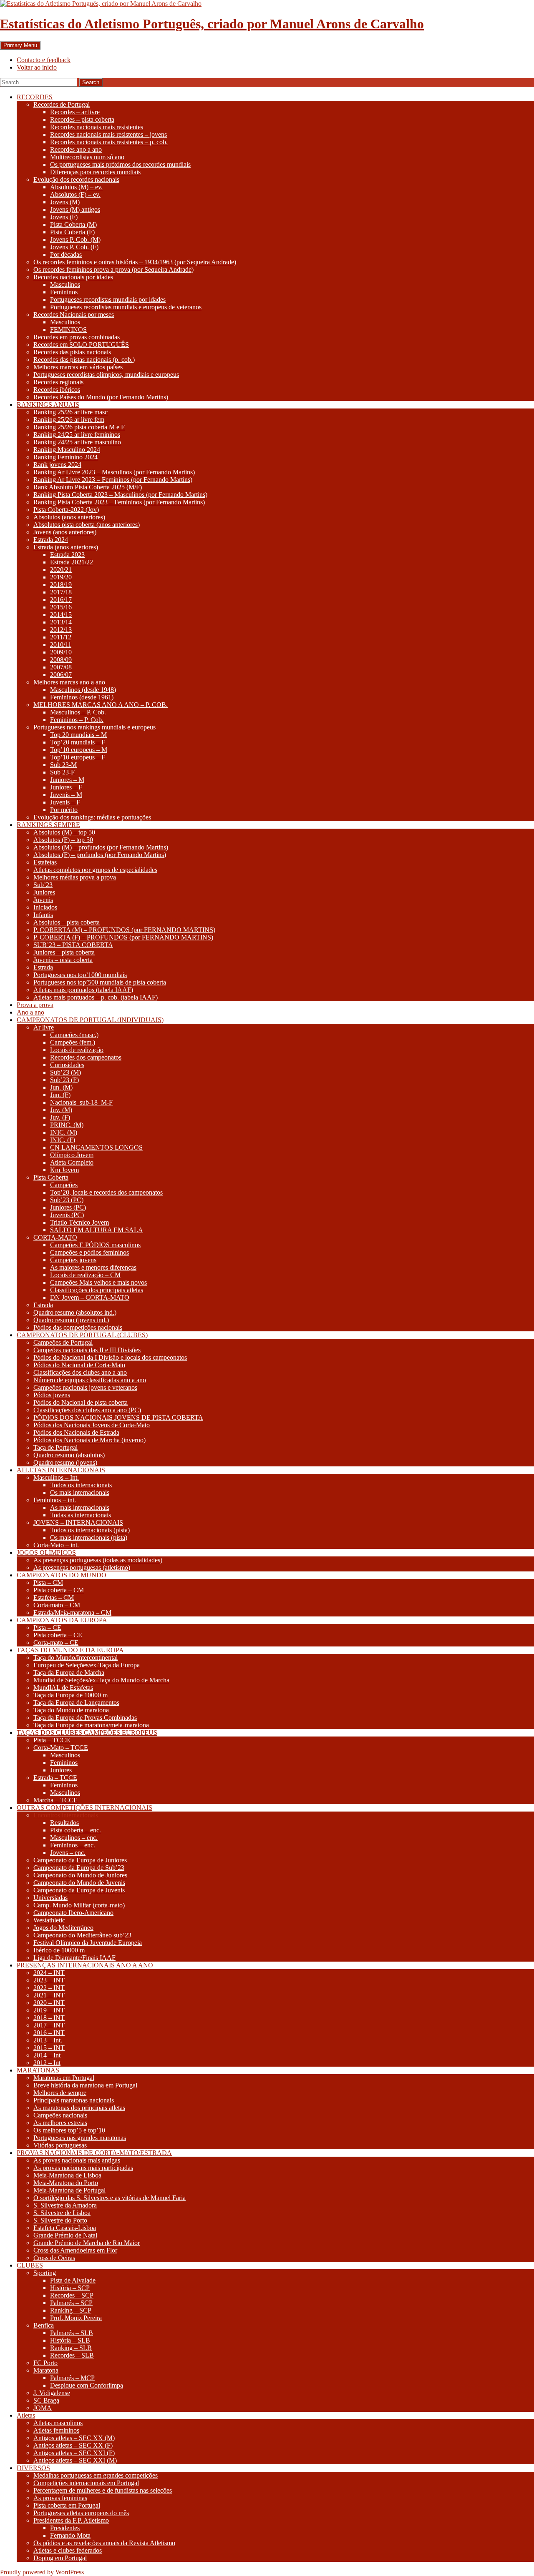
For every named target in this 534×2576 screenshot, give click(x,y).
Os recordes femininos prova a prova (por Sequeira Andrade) (113, 269)
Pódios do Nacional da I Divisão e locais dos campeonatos (110, 1357)
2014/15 (61, 615)
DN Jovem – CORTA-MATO (90, 1297)
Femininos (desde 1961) (82, 697)
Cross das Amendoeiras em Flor (75, 2250)
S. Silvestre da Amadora (65, 2205)
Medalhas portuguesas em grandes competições (96, 2475)
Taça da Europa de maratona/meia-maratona (91, 1725)
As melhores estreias (60, 2123)
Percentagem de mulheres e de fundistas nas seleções (103, 2490)
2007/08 (61, 667)
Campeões (64, 1185)
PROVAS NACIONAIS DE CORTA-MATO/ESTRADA (94, 2153)
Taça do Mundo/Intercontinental (76, 1658)
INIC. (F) (63, 1140)
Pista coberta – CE (58, 1635)
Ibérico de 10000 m (59, 1950)
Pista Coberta (51, 1177)
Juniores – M (67, 780)
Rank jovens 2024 (57, 465)
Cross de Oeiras (54, 2258)
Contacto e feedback (44, 60)
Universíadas (50, 1898)
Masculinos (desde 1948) (83, 690)
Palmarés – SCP (71, 2303)
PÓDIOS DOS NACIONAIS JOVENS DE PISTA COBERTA (118, 1417)
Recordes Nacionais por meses (74, 314)
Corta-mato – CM (57, 1605)
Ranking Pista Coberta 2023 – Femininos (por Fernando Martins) (119, 502)
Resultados (64, 1823)
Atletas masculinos (58, 2423)
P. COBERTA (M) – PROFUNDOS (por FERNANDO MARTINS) (124, 930)
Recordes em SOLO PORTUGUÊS (81, 345)
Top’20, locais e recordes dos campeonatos (106, 1192)
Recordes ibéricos (57, 390)
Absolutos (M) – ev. (76, 187)
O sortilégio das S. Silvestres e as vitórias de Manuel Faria (110, 2198)
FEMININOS (68, 330)
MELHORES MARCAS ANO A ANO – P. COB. (101, 705)
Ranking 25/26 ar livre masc (71, 412)
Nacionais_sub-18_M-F (81, 1102)
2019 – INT (49, 2010)
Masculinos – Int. (56, 1477)
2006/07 (61, 675)
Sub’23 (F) (64, 1080)
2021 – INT (49, 1995)
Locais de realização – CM (85, 1275)
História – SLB (70, 2340)
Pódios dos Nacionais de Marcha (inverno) (89, 1440)
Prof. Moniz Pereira (76, 2318)
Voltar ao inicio (37, 67)
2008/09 (61, 660)
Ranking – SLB (71, 2348)
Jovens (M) (65, 202)
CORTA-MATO (55, 1237)
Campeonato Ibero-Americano (73, 1913)
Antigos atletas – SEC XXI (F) (74, 2453)
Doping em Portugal (60, 2558)
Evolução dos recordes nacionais (76, 179)
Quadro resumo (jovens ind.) (71, 1320)
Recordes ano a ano (76, 149)
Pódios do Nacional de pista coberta (81, 1402)
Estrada (43, 967)
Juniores (44, 892)
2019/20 (61, 577)
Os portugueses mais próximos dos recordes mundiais (120, 164)
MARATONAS (38, 2070)
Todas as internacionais (81, 1515)
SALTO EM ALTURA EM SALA (97, 1230)
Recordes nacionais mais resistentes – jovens (108, 134)
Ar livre (44, 1027)
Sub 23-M (63, 765)
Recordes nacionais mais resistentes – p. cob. (109, 142)
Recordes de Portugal (62, 104)
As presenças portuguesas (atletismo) (82, 1567)
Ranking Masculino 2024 (67, 450)
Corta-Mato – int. (56, 1545)
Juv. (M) (61, 1110)
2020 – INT (49, 2003)
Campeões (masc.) (74, 1035)
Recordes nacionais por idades (73, 277)
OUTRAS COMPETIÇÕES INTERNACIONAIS (84, 1808)
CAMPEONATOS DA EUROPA (62, 1620)
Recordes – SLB (72, 2355)
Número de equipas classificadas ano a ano (90, 1380)
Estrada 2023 (67, 555)
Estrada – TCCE (55, 1778)
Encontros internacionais (66, 1815)
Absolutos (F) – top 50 (63, 840)
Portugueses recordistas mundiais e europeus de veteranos (126, 307)
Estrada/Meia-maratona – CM (72, 1613)
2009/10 (61, 652)
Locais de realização (77, 1050)
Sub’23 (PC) (67, 1200)
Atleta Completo (72, 1162)
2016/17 (61, 600)
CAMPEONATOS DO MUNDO (62, 1575)
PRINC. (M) (67, 1125)
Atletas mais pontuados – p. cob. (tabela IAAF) (96, 997)
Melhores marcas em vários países (78, 367)
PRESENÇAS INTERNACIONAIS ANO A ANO (85, 1965)
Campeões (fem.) (73, 1042)
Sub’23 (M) (65, 1072)
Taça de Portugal (55, 1447)
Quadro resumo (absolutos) (69, 1455)
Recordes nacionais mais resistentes (97, 127)
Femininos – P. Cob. (77, 720)
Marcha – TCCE (55, 1800)
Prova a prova (35, 1005)
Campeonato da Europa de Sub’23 (79, 1868)
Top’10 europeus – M (79, 750)
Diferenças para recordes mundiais (95, 172)
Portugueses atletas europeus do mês (81, 2513)
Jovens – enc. (68, 1853)
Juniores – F (66, 787)
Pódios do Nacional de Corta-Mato (79, 1365)
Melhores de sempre (60, 2093)
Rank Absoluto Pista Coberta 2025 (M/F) (88, 487)
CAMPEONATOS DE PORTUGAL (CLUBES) (82, 1335)
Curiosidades (67, 1065)
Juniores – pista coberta (64, 952)
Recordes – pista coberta (82, 119)
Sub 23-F (62, 772)
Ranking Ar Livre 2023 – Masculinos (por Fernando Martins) (114, 472)
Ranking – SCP (71, 2310)
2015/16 (61, 607)
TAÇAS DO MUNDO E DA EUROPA (70, 1650)
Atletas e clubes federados (68, 2550)
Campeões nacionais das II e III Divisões (87, 1350)
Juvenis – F (65, 802)
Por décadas (66, 254)
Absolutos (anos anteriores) (69, 517)
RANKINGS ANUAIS (48, 405)
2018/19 (61, 585)
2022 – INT (49, 1988)
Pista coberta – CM (59, 1590)
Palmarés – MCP (72, 2378)
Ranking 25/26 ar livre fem (69, 420)
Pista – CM (48, 1582)
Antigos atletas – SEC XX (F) (73, 2445)
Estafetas (45, 862)
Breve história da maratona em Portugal (85, 2085)
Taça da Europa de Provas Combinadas (85, 1718)
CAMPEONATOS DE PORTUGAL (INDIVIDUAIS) (90, 1020)
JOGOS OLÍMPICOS (46, 1552)
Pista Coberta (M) (73, 224)
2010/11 (61, 645)
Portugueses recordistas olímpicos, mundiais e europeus (106, 375)
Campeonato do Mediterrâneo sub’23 (82, 1935)
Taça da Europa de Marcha (69, 1673)
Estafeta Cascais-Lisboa (65, 2228)
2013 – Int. (48, 2040)
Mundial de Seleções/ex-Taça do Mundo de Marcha (101, 1680)
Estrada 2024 (51, 540)
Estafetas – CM (54, 1597)
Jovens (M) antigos (75, 209)
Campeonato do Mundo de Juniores (80, 1875)
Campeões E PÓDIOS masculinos (95, 1245)
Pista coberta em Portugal (67, 2505)
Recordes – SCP (72, 2295)
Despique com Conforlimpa (87, 2385)
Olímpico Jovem (72, 1155)
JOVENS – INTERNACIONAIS (78, 1522)
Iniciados (45, 907)
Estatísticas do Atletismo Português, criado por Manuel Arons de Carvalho (212, 24)
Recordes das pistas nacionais (72, 352)
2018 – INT (49, 2018)
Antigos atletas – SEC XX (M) (74, 2438)
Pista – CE (47, 1628)
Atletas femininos (56, 2430)
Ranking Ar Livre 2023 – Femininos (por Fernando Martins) (113, 480)
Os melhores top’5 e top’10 (69, 2130)
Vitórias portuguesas (60, 2145)
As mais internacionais (80, 1507)
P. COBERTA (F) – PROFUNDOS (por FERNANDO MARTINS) (123, 937)
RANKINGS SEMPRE (48, 825)
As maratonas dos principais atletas (79, 2108)
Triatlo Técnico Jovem (79, 1222)
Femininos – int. (55, 1500)
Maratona (46, 2370)
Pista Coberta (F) (72, 232)
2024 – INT (49, 1973)
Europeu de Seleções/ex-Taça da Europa (87, 1665)
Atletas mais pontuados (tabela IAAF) (83, 990)
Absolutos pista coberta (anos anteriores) (87, 525)
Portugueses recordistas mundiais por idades (108, 299)
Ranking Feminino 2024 (65, 457)
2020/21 (61, 570)
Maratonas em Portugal (64, 2078)
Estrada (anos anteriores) (66, 547)
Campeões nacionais (60, 2115)
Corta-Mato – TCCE (61, 1748)
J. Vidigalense (52, 2393)
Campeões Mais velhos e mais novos (98, 1282)
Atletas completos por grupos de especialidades (95, 870)
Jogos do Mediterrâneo (63, 1928)
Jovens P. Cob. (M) (75, 239)
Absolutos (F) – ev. (75, 194)
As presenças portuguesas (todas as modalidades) (98, 1560)
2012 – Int (47, 2063)
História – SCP (70, 2288)
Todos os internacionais (81, 1485)
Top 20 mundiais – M (78, 735)
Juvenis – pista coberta (63, 960)
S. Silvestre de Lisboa (62, 2213)
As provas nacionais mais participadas (83, 2168)
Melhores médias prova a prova (75, 877)
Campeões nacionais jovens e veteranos (85, 1387)
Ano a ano (30, 1012)
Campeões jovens (73, 1260)
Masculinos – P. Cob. (78, 712)
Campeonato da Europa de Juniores (80, 1860)
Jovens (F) (64, 217)
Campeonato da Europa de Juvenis (79, 1890)
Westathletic (49, 1920)
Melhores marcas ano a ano (69, 682)
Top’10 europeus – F (78, 757)
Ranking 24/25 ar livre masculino (77, 442)
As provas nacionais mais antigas (77, 2160)
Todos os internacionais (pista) (90, 1530)
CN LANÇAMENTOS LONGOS (96, 1147)
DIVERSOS (33, 2468)
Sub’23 (43, 885)
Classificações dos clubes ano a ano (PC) (87, 1410)
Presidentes (65, 2528)
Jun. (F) (60, 1095)
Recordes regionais (58, 382)
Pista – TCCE (52, 1740)
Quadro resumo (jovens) (65, 1462)
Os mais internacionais (80, 1492)
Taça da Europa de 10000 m (71, 1695)
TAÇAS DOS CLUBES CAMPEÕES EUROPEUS (87, 1733)
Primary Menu (20, 45)
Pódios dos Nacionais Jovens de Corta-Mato (92, 1425)
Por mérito (64, 810)
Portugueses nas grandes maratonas (80, 2138)
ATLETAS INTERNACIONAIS (61, 1470)
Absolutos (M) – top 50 (64, 832)
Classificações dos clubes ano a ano (80, 1372)
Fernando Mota (70, 2535)
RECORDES (35, 97)
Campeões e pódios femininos (89, 1252)
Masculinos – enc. (74, 1838)
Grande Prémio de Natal (65, 2235)
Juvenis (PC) (67, 1215)
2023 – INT (49, 1980)
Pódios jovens (52, 1395)
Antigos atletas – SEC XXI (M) (75, 2460)
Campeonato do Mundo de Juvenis (79, 1883)
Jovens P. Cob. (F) (74, 247)
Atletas (26, 2415)
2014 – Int (47, 2055)
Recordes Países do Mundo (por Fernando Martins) (101, 397)
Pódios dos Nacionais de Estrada (76, 1432)
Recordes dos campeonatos (86, 1057)
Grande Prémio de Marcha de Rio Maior (87, 2243)
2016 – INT (49, 2033)
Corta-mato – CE (56, 1643)
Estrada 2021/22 (72, 562)
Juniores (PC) (68, 1207)
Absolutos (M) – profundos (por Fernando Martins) (101, 847)
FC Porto (45, 2363)
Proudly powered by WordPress (42, 2572)
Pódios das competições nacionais (78, 1327)
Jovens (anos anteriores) (65, 532)
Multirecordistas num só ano (87, 157)
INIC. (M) (64, 1132)
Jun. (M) (61, 1087)
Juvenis (43, 900)
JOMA (43, 2408)
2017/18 (61, 592)
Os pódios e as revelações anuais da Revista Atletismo (104, 2543)
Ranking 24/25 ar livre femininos (77, 435)
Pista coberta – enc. (76, 1830)
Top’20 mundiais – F (78, 742)
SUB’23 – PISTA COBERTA (73, 945)
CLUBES (30, 2265)
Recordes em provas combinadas (77, 337)
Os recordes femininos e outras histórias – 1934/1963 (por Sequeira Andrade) (135, 262)
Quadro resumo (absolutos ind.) (75, 1312)
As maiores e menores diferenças (93, 1267)
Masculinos (65, 284)
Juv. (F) (60, 1117)
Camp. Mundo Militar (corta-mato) (79, 1905)
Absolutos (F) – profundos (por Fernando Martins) (100, 855)
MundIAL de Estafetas (63, 1688)
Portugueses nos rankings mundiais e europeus (94, 727)
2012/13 (61, 630)
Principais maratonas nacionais (74, 2100)
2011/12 (61, 637)
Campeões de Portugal (63, 1342)
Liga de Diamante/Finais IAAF (74, 1958)
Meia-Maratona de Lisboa (67, 2175)
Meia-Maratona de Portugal (69, 2190)
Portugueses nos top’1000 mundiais (80, 975)
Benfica (44, 2325)
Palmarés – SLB (72, 2333)
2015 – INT (49, 2048)
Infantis (43, 915)
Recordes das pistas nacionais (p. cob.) (84, 360)
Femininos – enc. (73, 1845)
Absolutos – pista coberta (67, 922)
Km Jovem (64, 1170)
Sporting (45, 2273)
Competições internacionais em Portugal (86, 2483)
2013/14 (61, 622)
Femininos (64, 292)
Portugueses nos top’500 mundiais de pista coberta (100, 982)
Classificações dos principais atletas (97, 1290)
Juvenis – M (66, 795)
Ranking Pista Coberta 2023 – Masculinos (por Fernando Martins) (120, 495)
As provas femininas (60, 2498)
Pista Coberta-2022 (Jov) (66, 510)
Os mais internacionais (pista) (89, 1537)
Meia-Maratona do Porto (66, 2183)
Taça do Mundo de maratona (71, 1710)
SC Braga (46, 2400)
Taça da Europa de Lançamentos (76, 1703)
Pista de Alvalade (73, 2280)
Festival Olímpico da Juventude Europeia (88, 1943)
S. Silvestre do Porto (60, 2220)
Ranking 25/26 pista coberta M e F (79, 427)
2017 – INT (49, 2025)
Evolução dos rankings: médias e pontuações (92, 817)
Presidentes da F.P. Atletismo (71, 2520)
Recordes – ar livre (75, 112)
